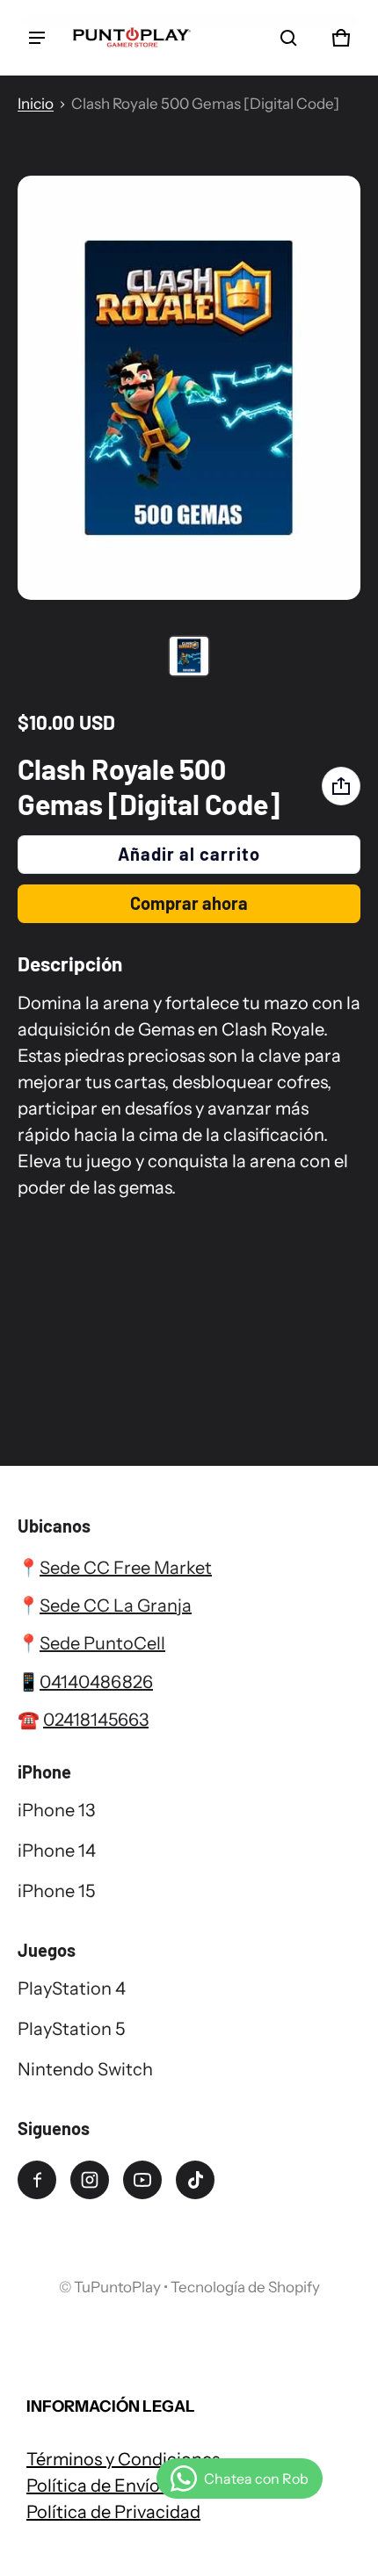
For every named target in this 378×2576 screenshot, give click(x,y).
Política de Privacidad (113, 2512)
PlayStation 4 (72, 1988)
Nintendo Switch (85, 2069)
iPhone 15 (56, 1891)
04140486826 (96, 1682)
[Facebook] (37, 2180)
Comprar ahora (189, 903)
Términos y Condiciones (123, 2459)
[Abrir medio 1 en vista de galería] (189, 656)
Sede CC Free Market (126, 1568)
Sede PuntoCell (102, 1643)
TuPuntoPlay (117, 2287)
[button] (288, 38)
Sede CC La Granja (116, 1605)
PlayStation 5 (71, 2029)
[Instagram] (90, 2180)
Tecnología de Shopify (245, 2287)
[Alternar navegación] (37, 38)
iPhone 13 (56, 1810)
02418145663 (96, 1720)
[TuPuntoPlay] (132, 38)
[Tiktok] (195, 2180)
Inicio (36, 104)
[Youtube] (142, 2180)
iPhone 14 (57, 1851)
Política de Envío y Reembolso (146, 2486)
